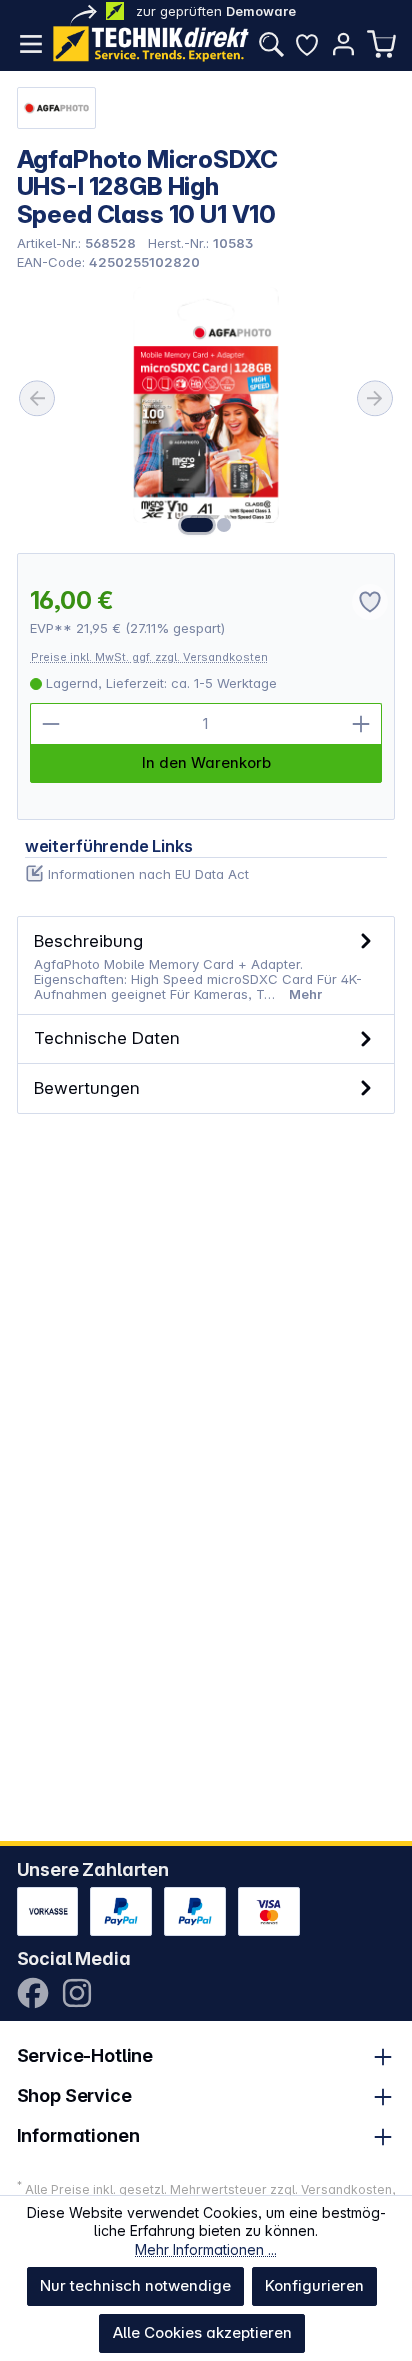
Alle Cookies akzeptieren (202, 2332)
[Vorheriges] (37, 398)
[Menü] (31, 44)
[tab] (206, 965)
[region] (206, 412)
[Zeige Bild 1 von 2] (197, 525)
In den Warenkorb (206, 762)
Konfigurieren (314, 2285)
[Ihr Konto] (343, 44)
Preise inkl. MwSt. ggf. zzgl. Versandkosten (149, 657)
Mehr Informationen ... (206, 2249)
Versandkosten (346, 2189)
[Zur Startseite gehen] (151, 44)
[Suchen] (271, 44)
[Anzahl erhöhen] (361, 724)
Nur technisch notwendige (135, 2285)
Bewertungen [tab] (87, 1087)
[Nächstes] (375, 398)
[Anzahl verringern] (51, 724)
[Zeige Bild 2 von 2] (224, 525)
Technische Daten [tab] (107, 1037)
